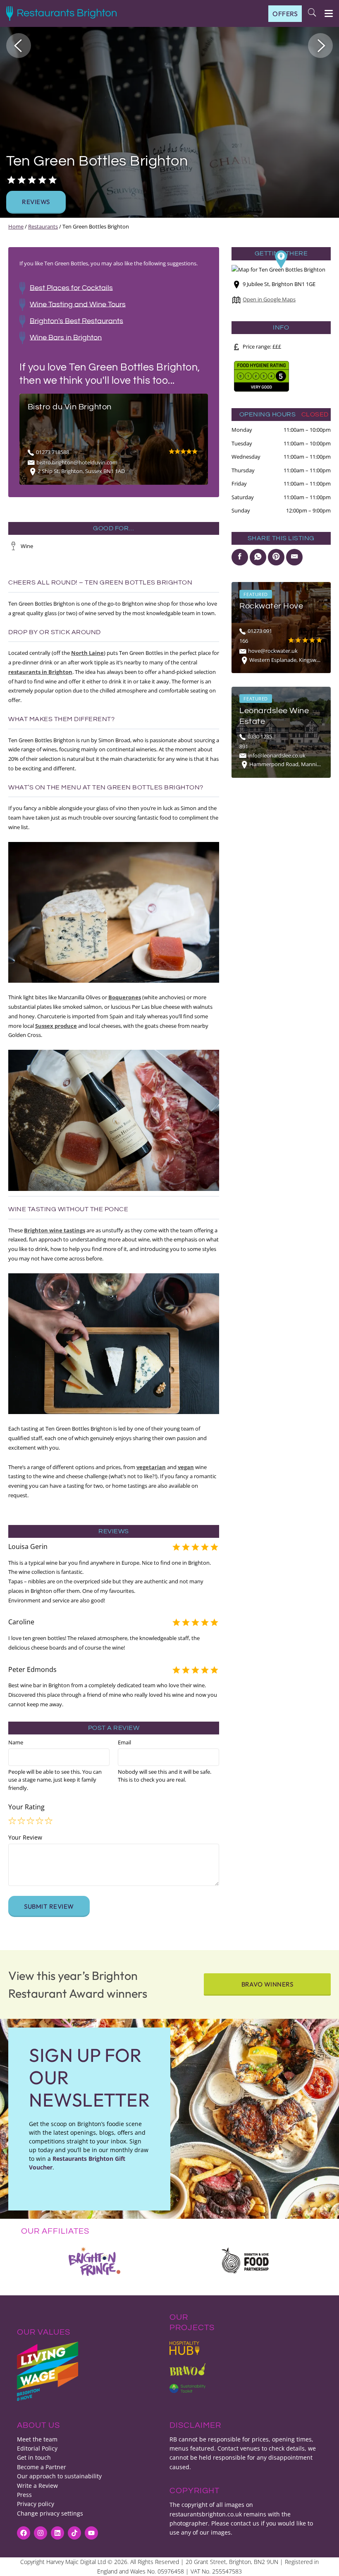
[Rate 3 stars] (31, 1821)
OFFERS (285, 14)
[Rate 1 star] (13, 1821)
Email (124, 1742)
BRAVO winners (267, 1984)
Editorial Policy (37, 2448)
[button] (19, 46)
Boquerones (125, 997)
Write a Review (37, 2486)
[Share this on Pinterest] (276, 557)
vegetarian (151, 1467)
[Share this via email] (294, 557)
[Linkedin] (57, 2533)
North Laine (87, 653)
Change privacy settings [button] (50, 2513)
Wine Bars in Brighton (66, 337)
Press (24, 2495)
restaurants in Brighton (40, 672)
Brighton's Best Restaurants (76, 321)
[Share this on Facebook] (240, 557)
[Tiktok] (74, 2533)
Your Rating (26, 1807)
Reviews (36, 202)
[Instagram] (41, 2533)
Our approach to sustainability (59, 2476)
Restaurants (43, 226)
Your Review (25, 1837)
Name (16, 1742)
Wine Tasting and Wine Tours (78, 304)
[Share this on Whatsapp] (258, 557)
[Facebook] (24, 2533)
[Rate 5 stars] (49, 1821)
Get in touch (34, 2457)
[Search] (312, 13)
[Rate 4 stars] (40, 1821)
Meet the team (37, 2439)
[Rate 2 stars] (22, 1821)
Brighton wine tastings (55, 1230)
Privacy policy (36, 2504)
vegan (186, 1467)
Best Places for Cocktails (71, 287)
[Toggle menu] (325, 13)
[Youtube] (91, 2533)
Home (16, 226)
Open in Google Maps (269, 299)
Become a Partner (42, 2467)
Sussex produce (56, 1026)
